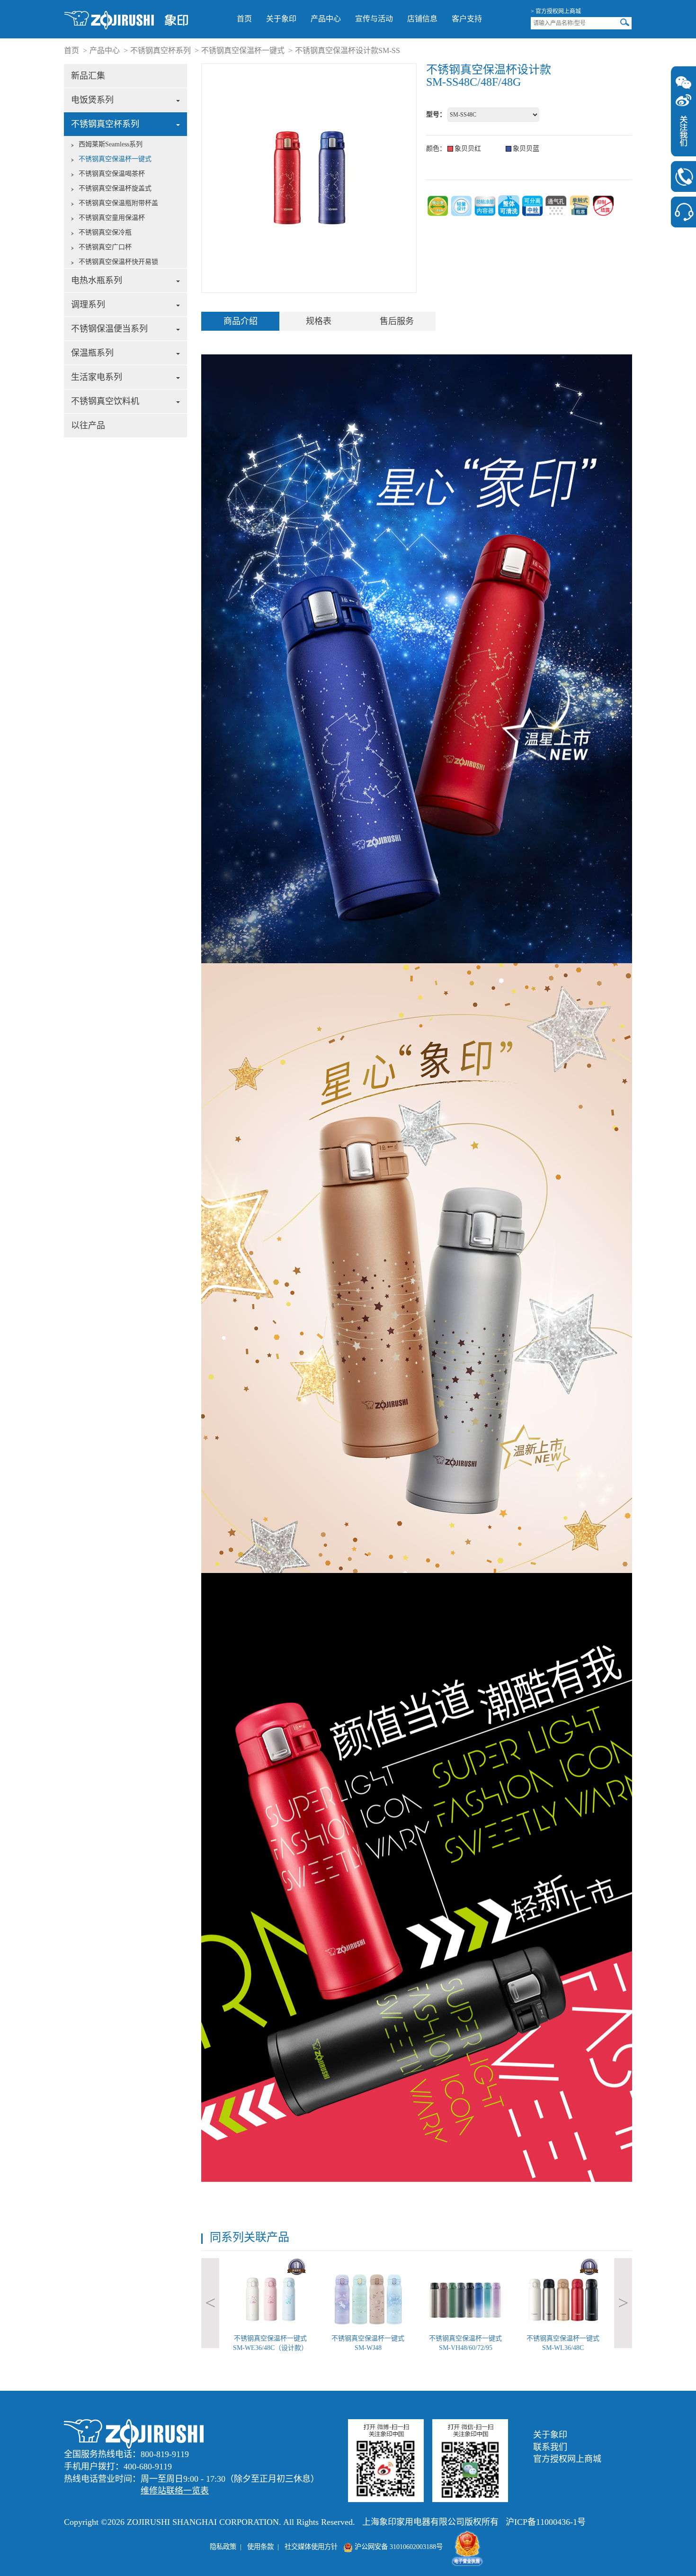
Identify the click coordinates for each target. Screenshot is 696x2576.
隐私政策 (223, 2547)
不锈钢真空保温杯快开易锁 (118, 262)
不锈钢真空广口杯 (105, 247)
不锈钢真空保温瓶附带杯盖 (118, 203)
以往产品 (88, 425)
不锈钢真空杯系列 (161, 50)
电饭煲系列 (92, 100)
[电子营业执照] (467, 2547)
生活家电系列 (97, 377)
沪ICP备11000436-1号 (546, 2522)
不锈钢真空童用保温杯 (112, 218)
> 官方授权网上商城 (556, 11)
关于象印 (281, 19)
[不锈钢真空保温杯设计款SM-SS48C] (126, 19)
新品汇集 (88, 76)
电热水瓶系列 (97, 280)
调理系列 (88, 305)
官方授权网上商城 (567, 2459)
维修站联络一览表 (175, 2491)
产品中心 (326, 19)
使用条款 (260, 2547)
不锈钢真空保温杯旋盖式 (115, 188)
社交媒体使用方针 (311, 2547)
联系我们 (550, 2447)
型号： (436, 114)
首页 (244, 19)
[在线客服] (683, 212)
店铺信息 (422, 19)
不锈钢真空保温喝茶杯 (112, 174)
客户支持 (467, 19)
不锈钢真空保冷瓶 (105, 232)
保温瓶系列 (92, 353)
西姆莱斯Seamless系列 (111, 144)
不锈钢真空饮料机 (105, 401)
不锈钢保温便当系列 (109, 329)
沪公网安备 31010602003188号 (398, 2547)
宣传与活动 (374, 19)
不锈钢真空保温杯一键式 (243, 50)
